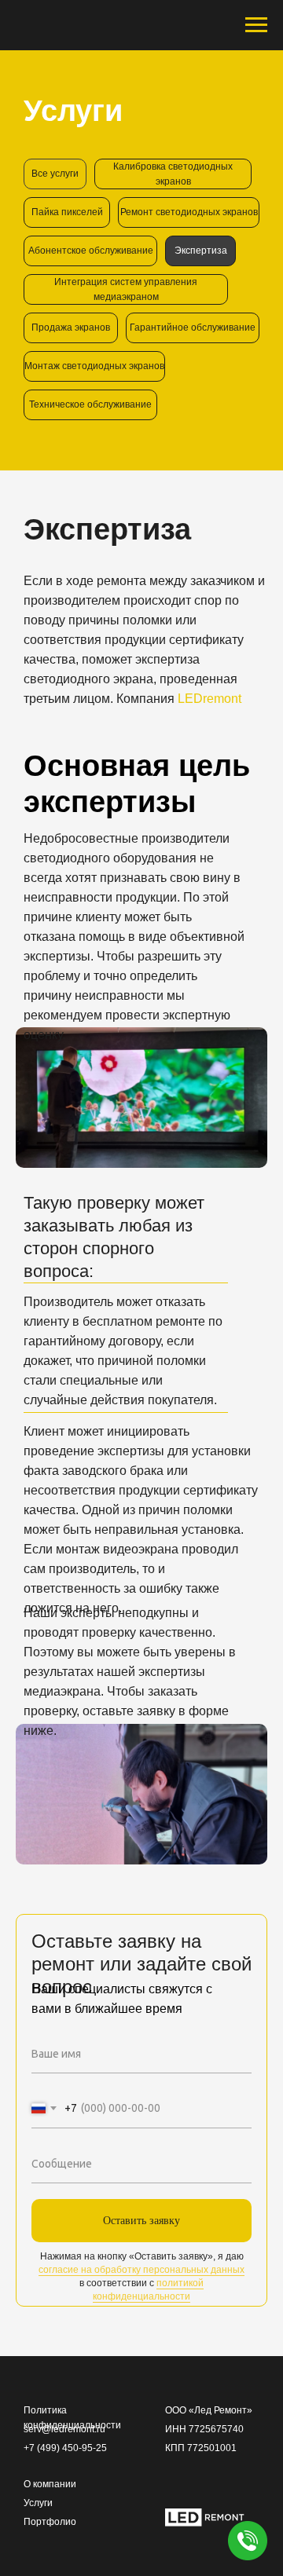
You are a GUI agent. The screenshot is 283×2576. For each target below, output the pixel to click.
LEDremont (209, 699)
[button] (248, 2541)
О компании (50, 2484)
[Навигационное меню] (256, 25)
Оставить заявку (141, 2221)
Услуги (38, 2503)
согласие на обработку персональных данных (141, 2270)
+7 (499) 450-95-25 (65, 2448)
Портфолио (50, 2522)
